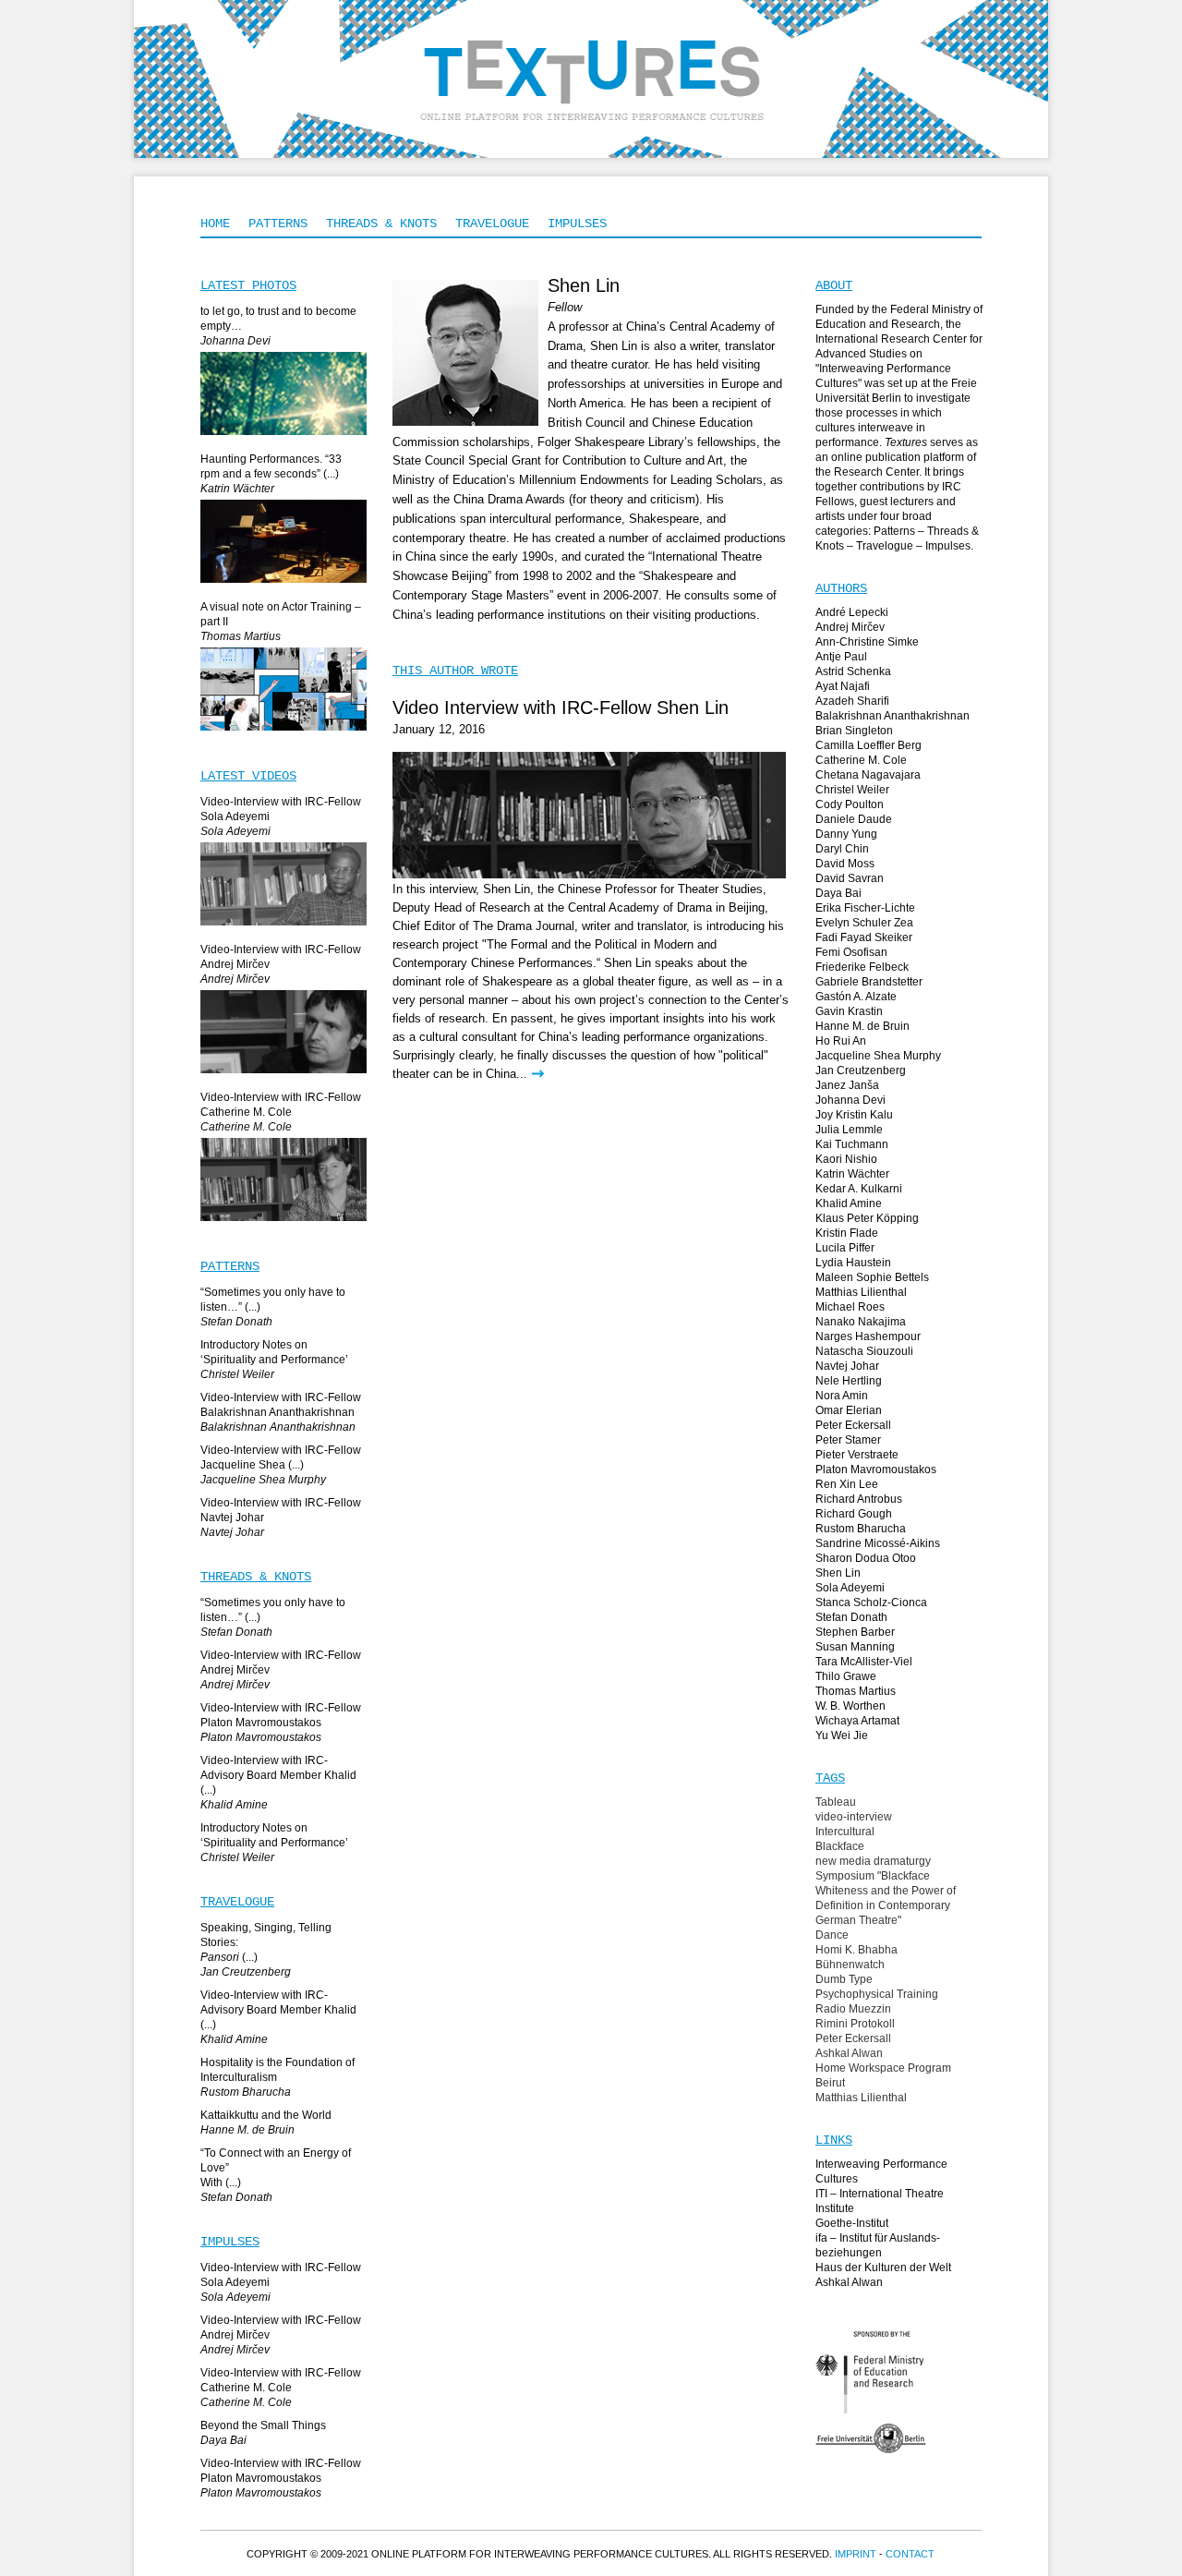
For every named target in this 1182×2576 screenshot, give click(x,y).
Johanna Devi (850, 1100)
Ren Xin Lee (847, 1484)
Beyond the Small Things (263, 2425)
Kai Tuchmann (852, 1144)
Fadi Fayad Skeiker (864, 937)
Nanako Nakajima (861, 1322)
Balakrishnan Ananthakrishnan (893, 716)
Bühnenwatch (850, 1965)
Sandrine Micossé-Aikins (878, 1543)
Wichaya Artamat (857, 1721)
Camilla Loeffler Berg (868, 745)
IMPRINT (856, 2554)
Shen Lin (838, 1573)
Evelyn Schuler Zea (864, 923)
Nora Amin (842, 1396)
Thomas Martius (856, 1691)
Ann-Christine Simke (867, 642)
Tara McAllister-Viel (864, 1662)
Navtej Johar (847, 1366)
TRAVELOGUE (492, 224)
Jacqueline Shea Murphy (878, 1056)
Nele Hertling (849, 1381)
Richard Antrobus (859, 1499)
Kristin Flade (847, 1233)
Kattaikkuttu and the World (266, 2115)
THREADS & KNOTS (381, 224)
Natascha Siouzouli (864, 1351)
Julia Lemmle (849, 1130)
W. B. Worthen (850, 1706)
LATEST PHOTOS (248, 285)
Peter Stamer (848, 1440)
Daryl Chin (842, 849)
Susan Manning (855, 1647)
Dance (832, 1935)
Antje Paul (841, 657)
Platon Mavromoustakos (876, 1469)
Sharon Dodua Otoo (866, 1558)
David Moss (845, 864)
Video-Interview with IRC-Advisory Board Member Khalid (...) (278, 1775)
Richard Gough (854, 1514)
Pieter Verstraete (857, 1455)
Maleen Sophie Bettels (872, 1277)
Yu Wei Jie (842, 1735)
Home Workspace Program (883, 2068)
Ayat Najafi (843, 686)
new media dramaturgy (873, 1861)
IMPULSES (577, 224)
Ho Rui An (841, 1041)
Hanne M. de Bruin (862, 1026)
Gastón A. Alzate (856, 997)
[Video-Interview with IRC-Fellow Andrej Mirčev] (283, 1074)
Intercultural (845, 1832)
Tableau (836, 1802)
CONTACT (910, 2554)
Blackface (840, 1846)
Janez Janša (847, 1085)
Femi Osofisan (851, 952)
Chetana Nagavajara (868, 775)
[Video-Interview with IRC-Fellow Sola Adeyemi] (283, 926)
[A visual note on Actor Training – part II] (283, 732)
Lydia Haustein (853, 1263)
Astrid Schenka (853, 671)
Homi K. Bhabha (856, 1950)
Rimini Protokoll (855, 2024)
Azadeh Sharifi (852, 701)
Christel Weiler (852, 790)
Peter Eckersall (853, 1425)
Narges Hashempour (868, 1336)
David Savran (850, 878)
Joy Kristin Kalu (854, 1115)
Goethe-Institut (852, 2223)
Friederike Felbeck (862, 967)
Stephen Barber (855, 1632)
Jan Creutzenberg (861, 1070)
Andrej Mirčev (850, 627)
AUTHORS (841, 588)
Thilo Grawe (846, 1676)
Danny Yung (846, 834)
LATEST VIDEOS (248, 776)
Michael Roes (850, 1307)
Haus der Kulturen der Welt (883, 2268)
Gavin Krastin (849, 1011)
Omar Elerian (849, 1410)
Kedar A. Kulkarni (859, 1189)
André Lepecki (852, 612)
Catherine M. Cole (861, 760)
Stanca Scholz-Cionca (871, 1602)
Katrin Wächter (852, 1174)
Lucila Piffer (845, 1248)
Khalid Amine (849, 1203)
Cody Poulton (850, 804)
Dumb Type (844, 1979)
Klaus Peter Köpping (867, 1218)
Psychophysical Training (877, 1994)
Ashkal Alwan (849, 2053)
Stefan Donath (851, 1617)
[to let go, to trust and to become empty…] (283, 436)
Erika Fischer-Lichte (865, 908)
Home (215, 224)
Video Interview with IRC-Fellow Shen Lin (561, 707)
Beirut (830, 2083)
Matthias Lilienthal (861, 1292)
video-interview (854, 1817)
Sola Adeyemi (850, 1588)
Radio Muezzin (853, 2009)
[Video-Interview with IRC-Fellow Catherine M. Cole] (283, 1222)
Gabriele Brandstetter (869, 982)
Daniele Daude (854, 819)
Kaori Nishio (846, 1159)
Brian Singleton (854, 731)
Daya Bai (838, 893)
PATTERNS (278, 224)
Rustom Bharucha (861, 1529)
